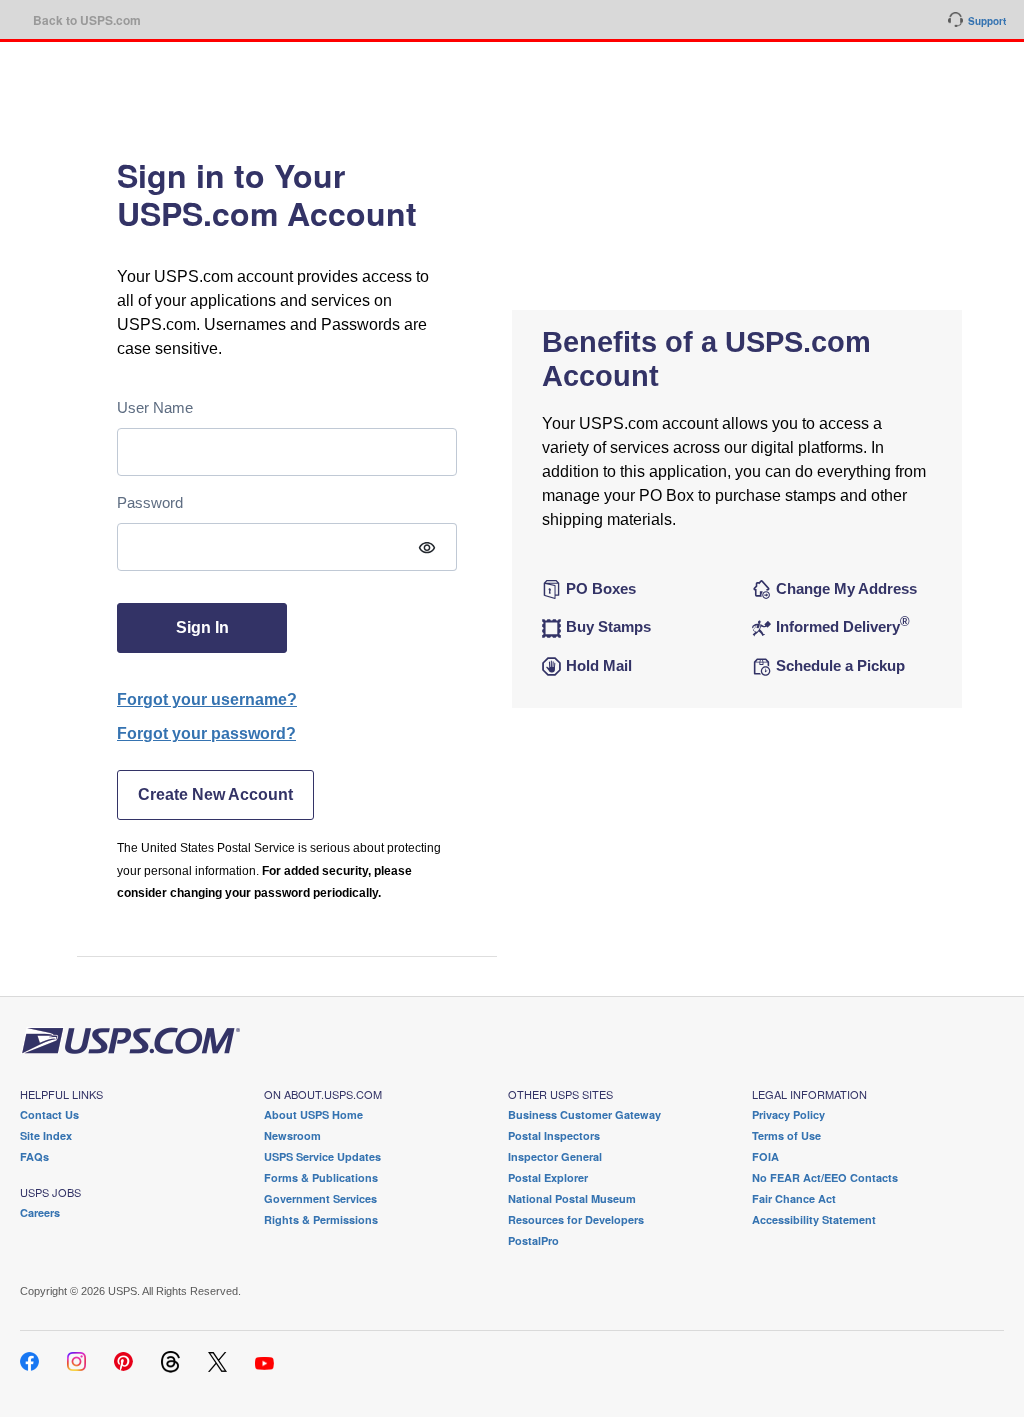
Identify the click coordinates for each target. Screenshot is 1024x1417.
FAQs (34, 1156)
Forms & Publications (321, 1177)
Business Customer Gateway (584, 1114)
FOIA (765, 1156)
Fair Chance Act (794, 1198)
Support (987, 21)
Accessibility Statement (814, 1219)
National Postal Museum (572, 1198)
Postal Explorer (548, 1177)
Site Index (46, 1135)
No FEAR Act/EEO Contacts (825, 1177)
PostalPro (533, 1240)
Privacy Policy (788, 1114)
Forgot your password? (206, 733)
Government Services (320, 1198)
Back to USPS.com (87, 20)
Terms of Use (786, 1135)
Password (150, 502)
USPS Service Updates (322, 1156)
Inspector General (555, 1156)
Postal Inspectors (554, 1135)
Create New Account (215, 794)
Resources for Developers (576, 1219)
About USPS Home (313, 1114)
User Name (155, 407)
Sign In (202, 627)
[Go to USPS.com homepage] (130, 1039)
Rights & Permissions (321, 1219)
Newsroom (292, 1135)
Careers (40, 1212)
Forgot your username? (207, 699)
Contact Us (49, 1114)
